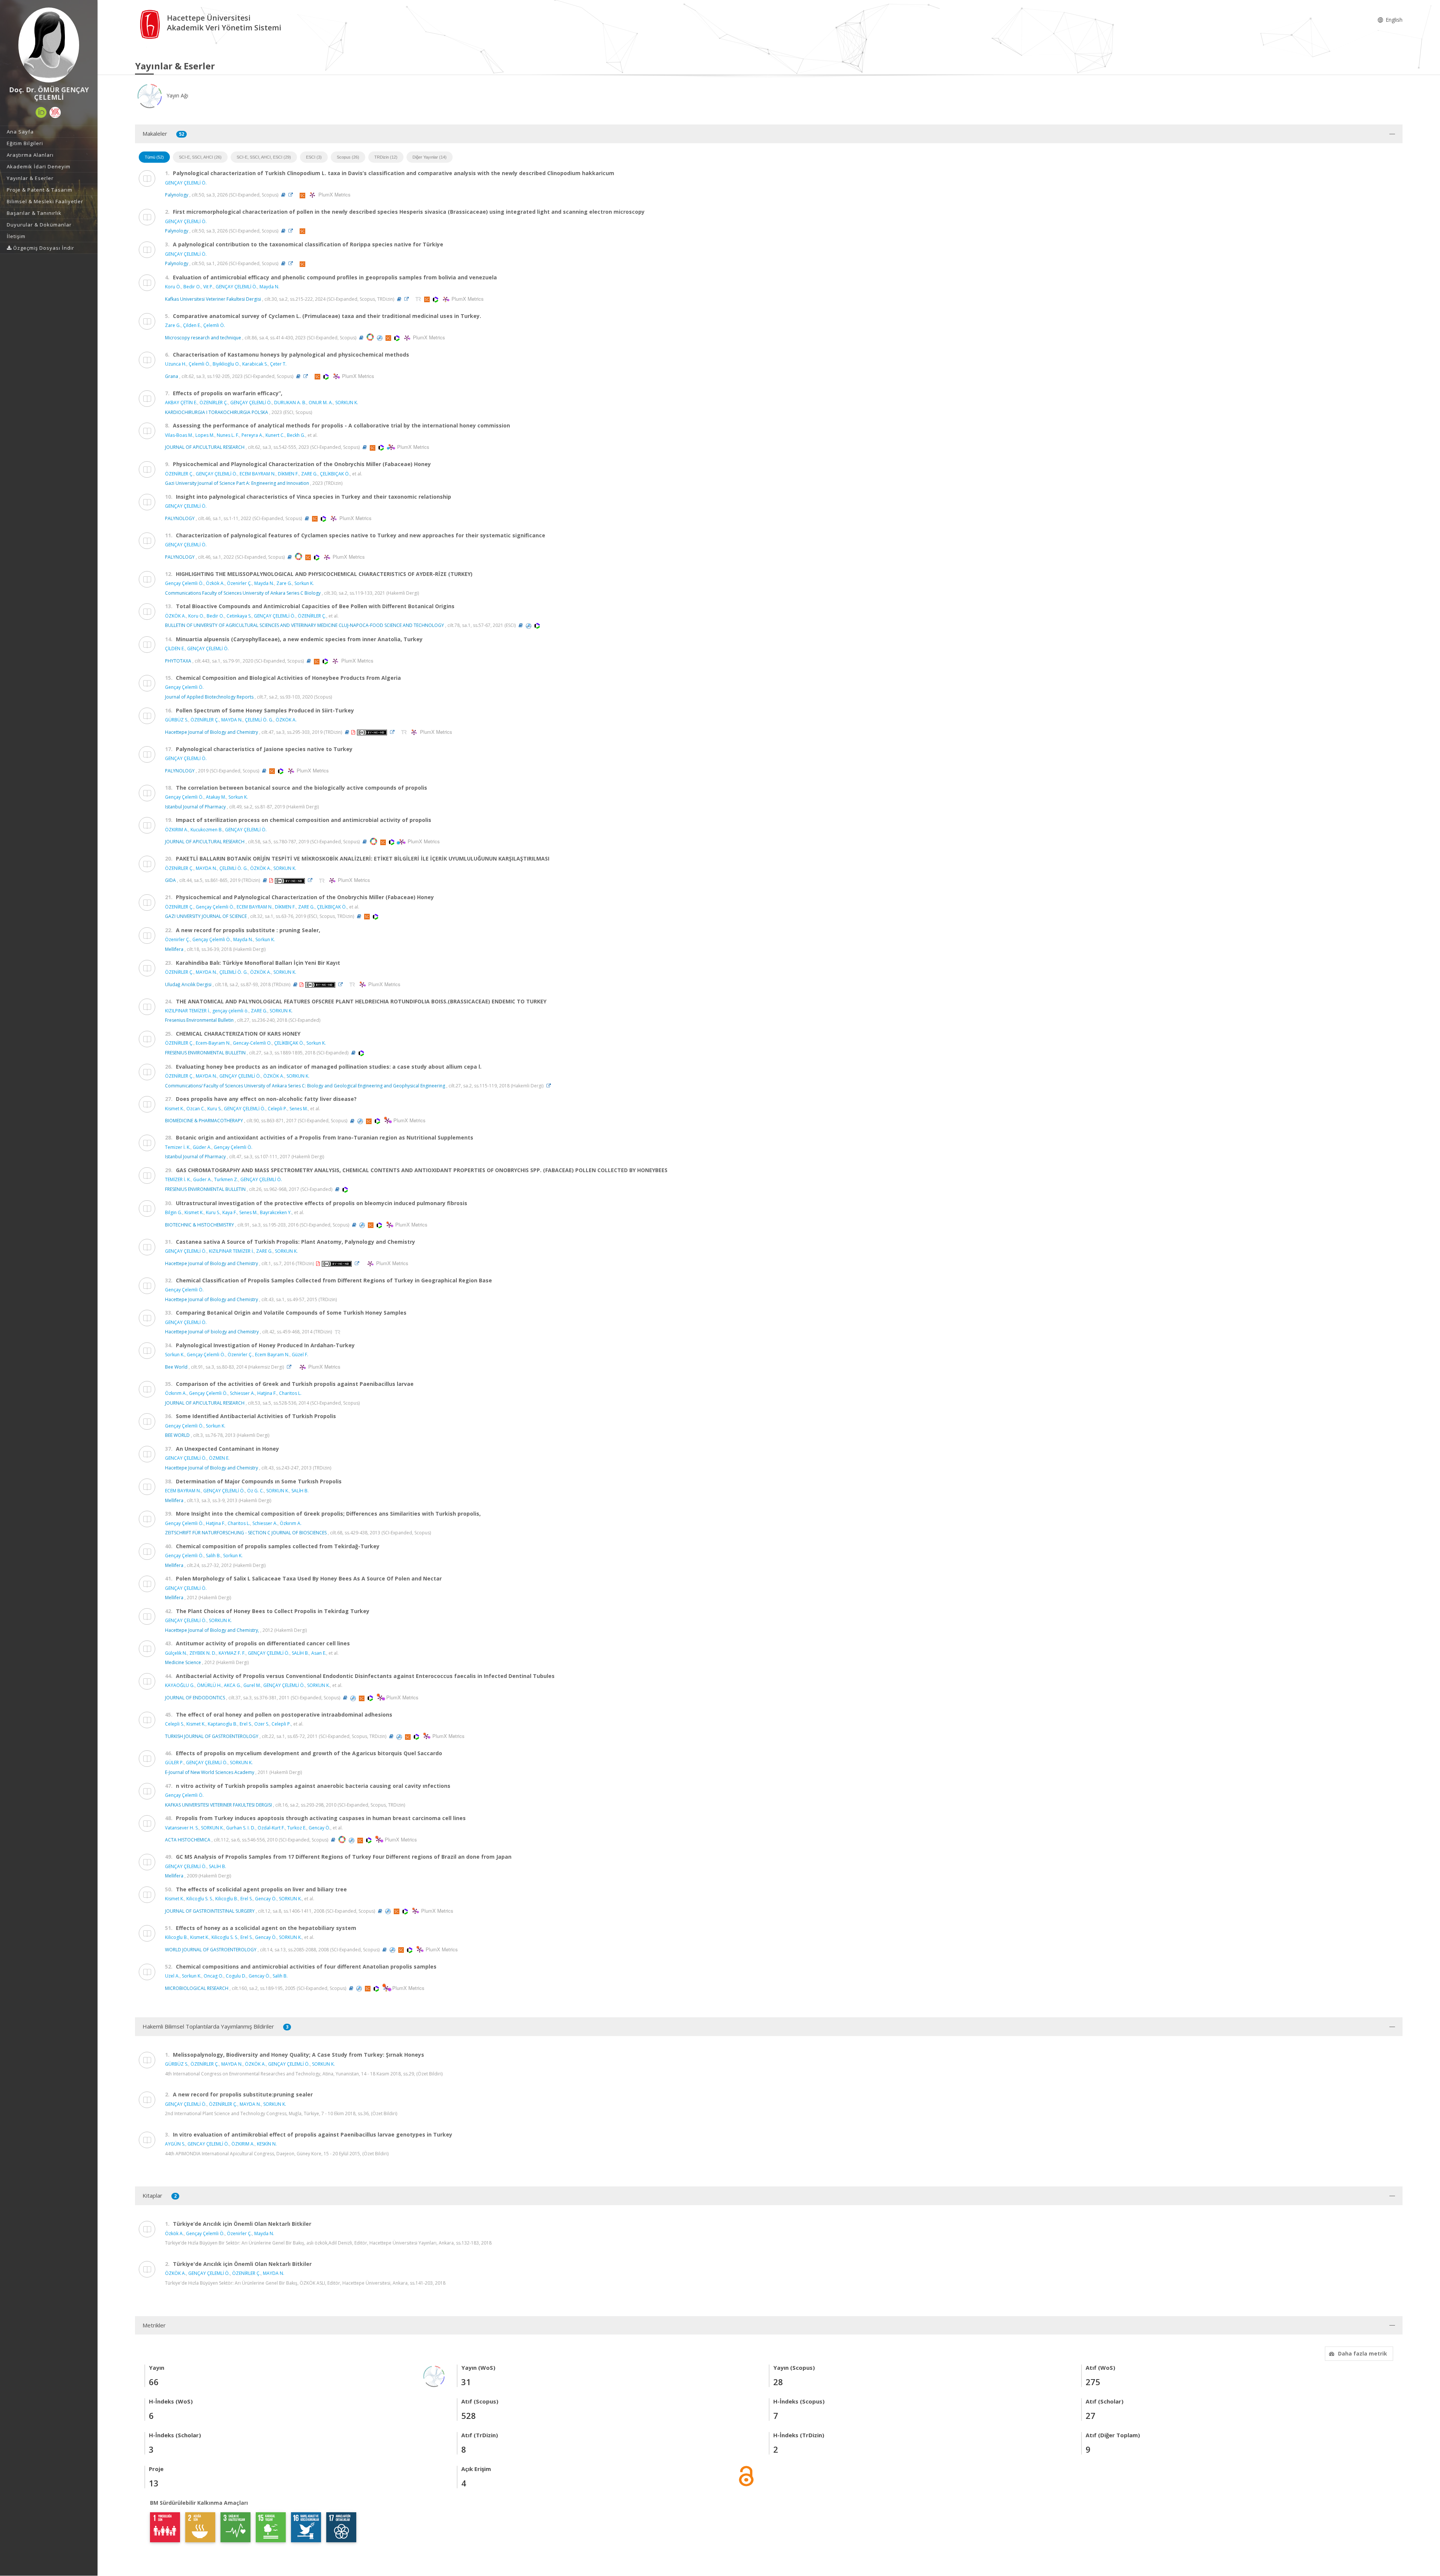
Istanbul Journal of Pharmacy (195, 807)
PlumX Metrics (333, 195)
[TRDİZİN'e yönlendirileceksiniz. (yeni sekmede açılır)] (419, 299)
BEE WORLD (177, 1435)
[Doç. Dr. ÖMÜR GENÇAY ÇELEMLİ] (49, 45)
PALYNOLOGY (180, 518)
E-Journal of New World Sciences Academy (210, 1772)
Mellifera (174, 949)
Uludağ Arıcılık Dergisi (188, 984)
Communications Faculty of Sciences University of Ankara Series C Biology (243, 593)
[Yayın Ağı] (434, 2376)
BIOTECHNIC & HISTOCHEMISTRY (199, 1225)
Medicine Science (183, 1662)
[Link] (292, 195)
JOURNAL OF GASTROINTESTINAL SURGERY (210, 1911)
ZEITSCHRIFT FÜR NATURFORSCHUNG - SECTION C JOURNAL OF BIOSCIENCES (246, 1533)
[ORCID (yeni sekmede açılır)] (41, 112)
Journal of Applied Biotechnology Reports (209, 697)
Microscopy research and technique (203, 338)
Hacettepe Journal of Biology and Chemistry (211, 732)
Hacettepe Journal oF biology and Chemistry (212, 1332)
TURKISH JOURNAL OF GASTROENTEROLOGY (212, 1736)
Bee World (176, 1367)
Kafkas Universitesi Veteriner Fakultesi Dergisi (213, 299)
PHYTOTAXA (178, 661)
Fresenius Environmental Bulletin (199, 1020)
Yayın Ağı (177, 95)
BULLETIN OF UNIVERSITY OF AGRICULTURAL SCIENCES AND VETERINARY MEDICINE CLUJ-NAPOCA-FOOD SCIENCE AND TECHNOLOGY (304, 625)
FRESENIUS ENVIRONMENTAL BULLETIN (205, 1053)
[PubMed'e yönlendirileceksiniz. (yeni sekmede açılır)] (380, 338)
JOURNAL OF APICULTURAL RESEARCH (205, 447)
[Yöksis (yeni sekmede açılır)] (55, 112)
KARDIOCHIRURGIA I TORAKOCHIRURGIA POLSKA (217, 412)
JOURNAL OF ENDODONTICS (195, 1698)
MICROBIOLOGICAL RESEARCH (197, 1988)
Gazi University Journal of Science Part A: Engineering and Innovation (237, 483)
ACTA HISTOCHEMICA (188, 1840)
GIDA (170, 880)
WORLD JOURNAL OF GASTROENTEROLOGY (211, 1950)
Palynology (177, 195)
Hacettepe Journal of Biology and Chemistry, (212, 1630)
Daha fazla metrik (1363, 2353)
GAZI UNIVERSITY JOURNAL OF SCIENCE (206, 916)
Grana (172, 376)
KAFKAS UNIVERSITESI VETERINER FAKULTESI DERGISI (218, 1805)
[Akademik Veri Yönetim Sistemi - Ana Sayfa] (151, 24)
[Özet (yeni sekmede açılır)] (283, 195)
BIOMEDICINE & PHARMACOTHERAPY (204, 1121)
